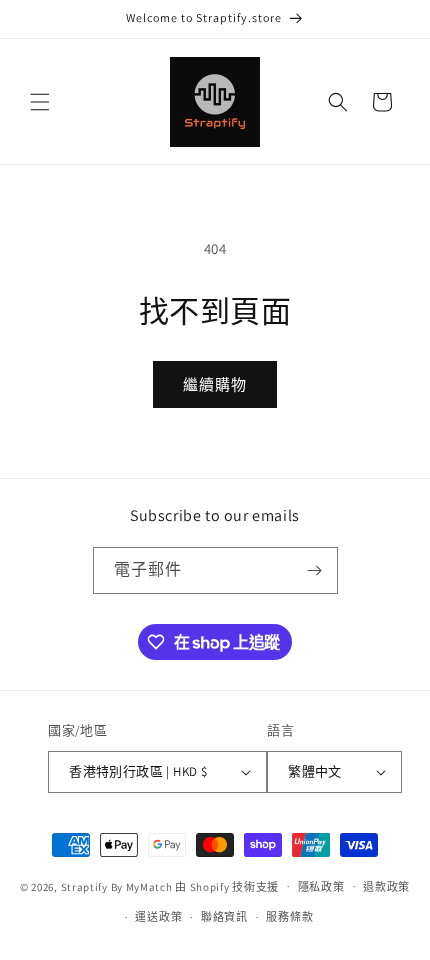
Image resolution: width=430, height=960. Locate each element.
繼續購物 (215, 384)
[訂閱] (315, 570)
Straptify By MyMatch (117, 886)
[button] (40, 102)
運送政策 (158, 917)
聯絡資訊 (224, 917)
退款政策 (386, 887)
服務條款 (289, 917)
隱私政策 (321, 887)
